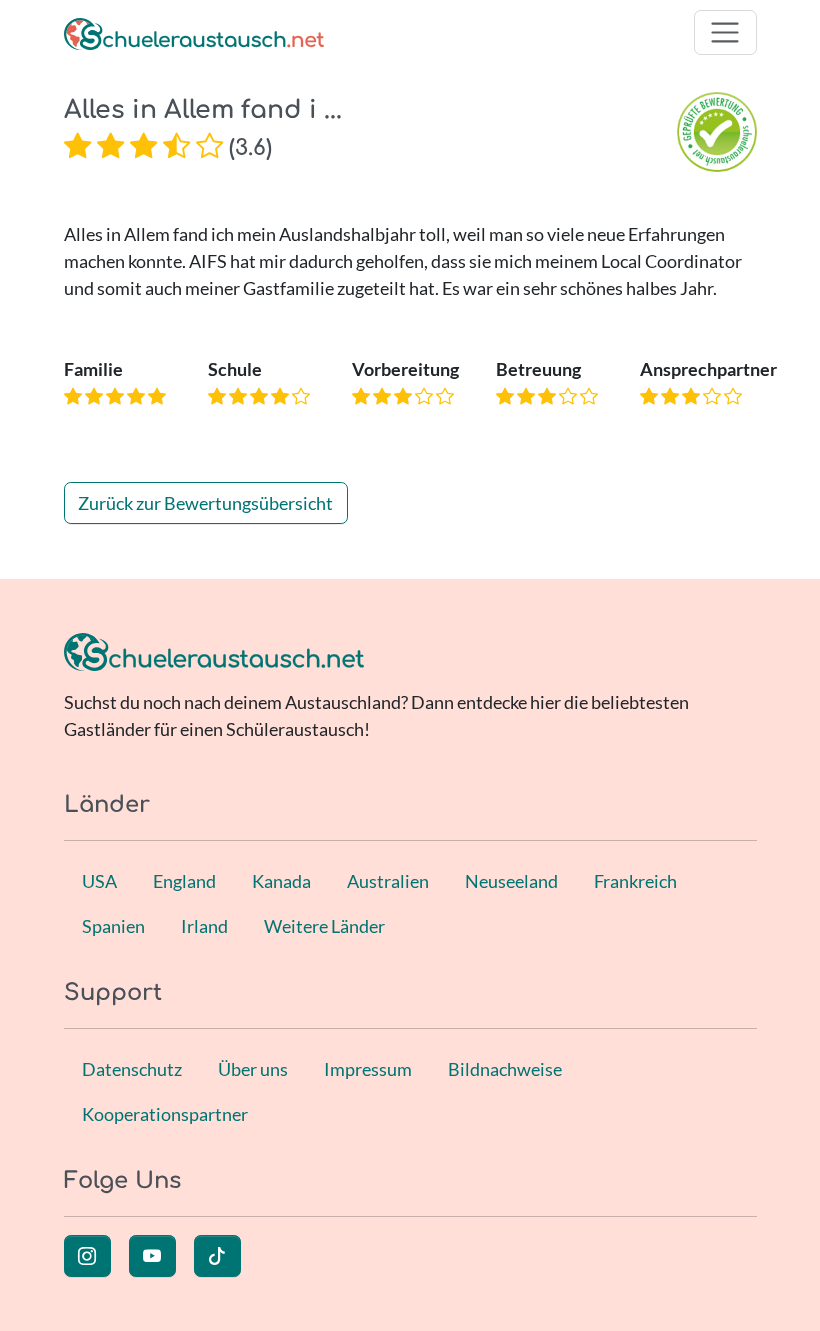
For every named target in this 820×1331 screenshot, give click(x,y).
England (184, 881)
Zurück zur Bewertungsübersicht (205, 503)
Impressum (368, 1069)
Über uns (253, 1069)
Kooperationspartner (165, 1114)
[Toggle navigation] (725, 32)
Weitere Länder (324, 926)
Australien (388, 881)
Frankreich (635, 881)
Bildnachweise (505, 1069)
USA (99, 881)
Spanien (113, 926)
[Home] (194, 32)
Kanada (281, 881)
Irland (204, 926)
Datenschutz (132, 1069)
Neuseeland (511, 881)
